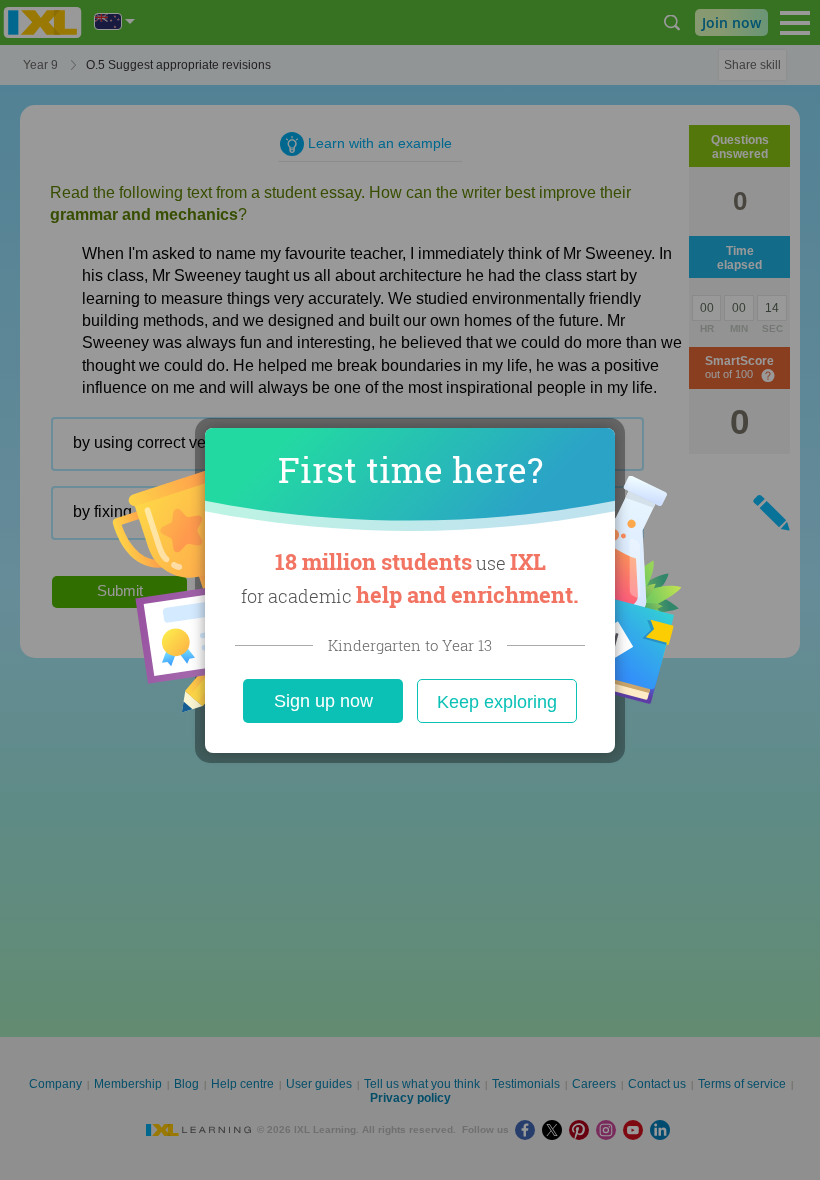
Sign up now (323, 701)
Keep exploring (497, 702)
